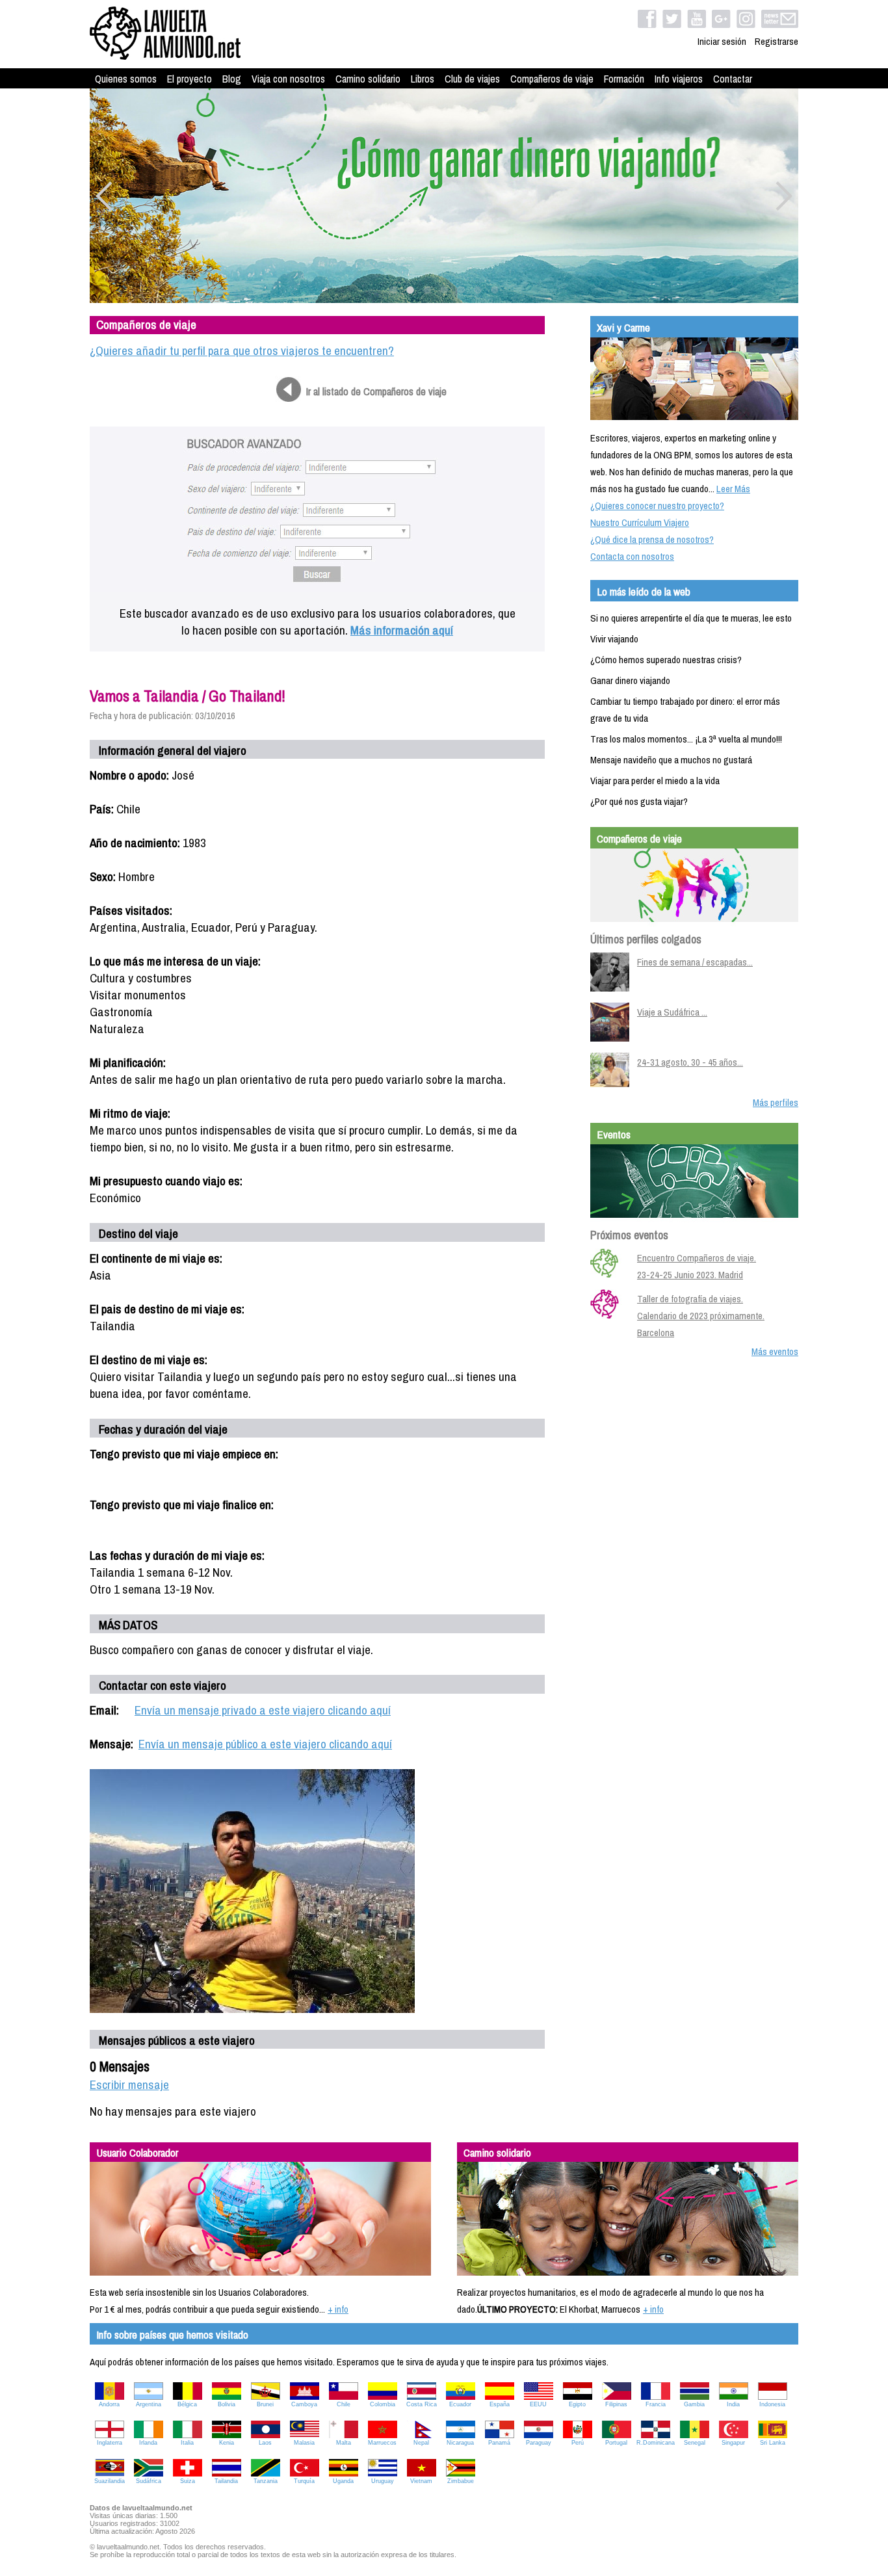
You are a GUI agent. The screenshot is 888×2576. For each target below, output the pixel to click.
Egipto (577, 2404)
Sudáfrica (149, 2481)
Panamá (499, 2443)
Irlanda (148, 2443)
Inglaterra (110, 2443)
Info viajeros (679, 79)
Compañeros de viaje (552, 79)
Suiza (188, 2481)
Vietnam (421, 2481)
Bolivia (227, 2404)
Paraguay (539, 2443)
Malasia (304, 2443)
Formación (624, 79)
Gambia (694, 2404)
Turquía (304, 2481)
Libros (423, 79)
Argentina (149, 2404)
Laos (265, 2443)
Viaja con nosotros (288, 79)
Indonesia (772, 2404)
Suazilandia (110, 2481)
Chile (344, 2404)
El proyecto (189, 79)
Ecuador (460, 2404)
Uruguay (383, 2481)
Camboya (304, 2404)
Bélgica (187, 2404)
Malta (344, 2443)
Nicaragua (460, 2443)
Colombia (383, 2404)
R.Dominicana (656, 2443)
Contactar (733, 79)
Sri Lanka (773, 2443)
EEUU (538, 2404)
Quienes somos (126, 79)
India (733, 2404)
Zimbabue (461, 2481)
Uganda (343, 2481)
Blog (232, 79)
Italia (187, 2443)
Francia (656, 2404)
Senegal (695, 2443)
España (500, 2404)
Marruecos (382, 2443)
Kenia (227, 2443)
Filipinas (616, 2404)
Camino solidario (368, 79)
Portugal (616, 2443)
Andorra (109, 2404)
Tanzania (266, 2481)
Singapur (733, 2443)
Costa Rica (422, 2404)
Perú (578, 2443)
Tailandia (226, 2481)
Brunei (265, 2404)
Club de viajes (472, 79)
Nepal (421, 2443)
